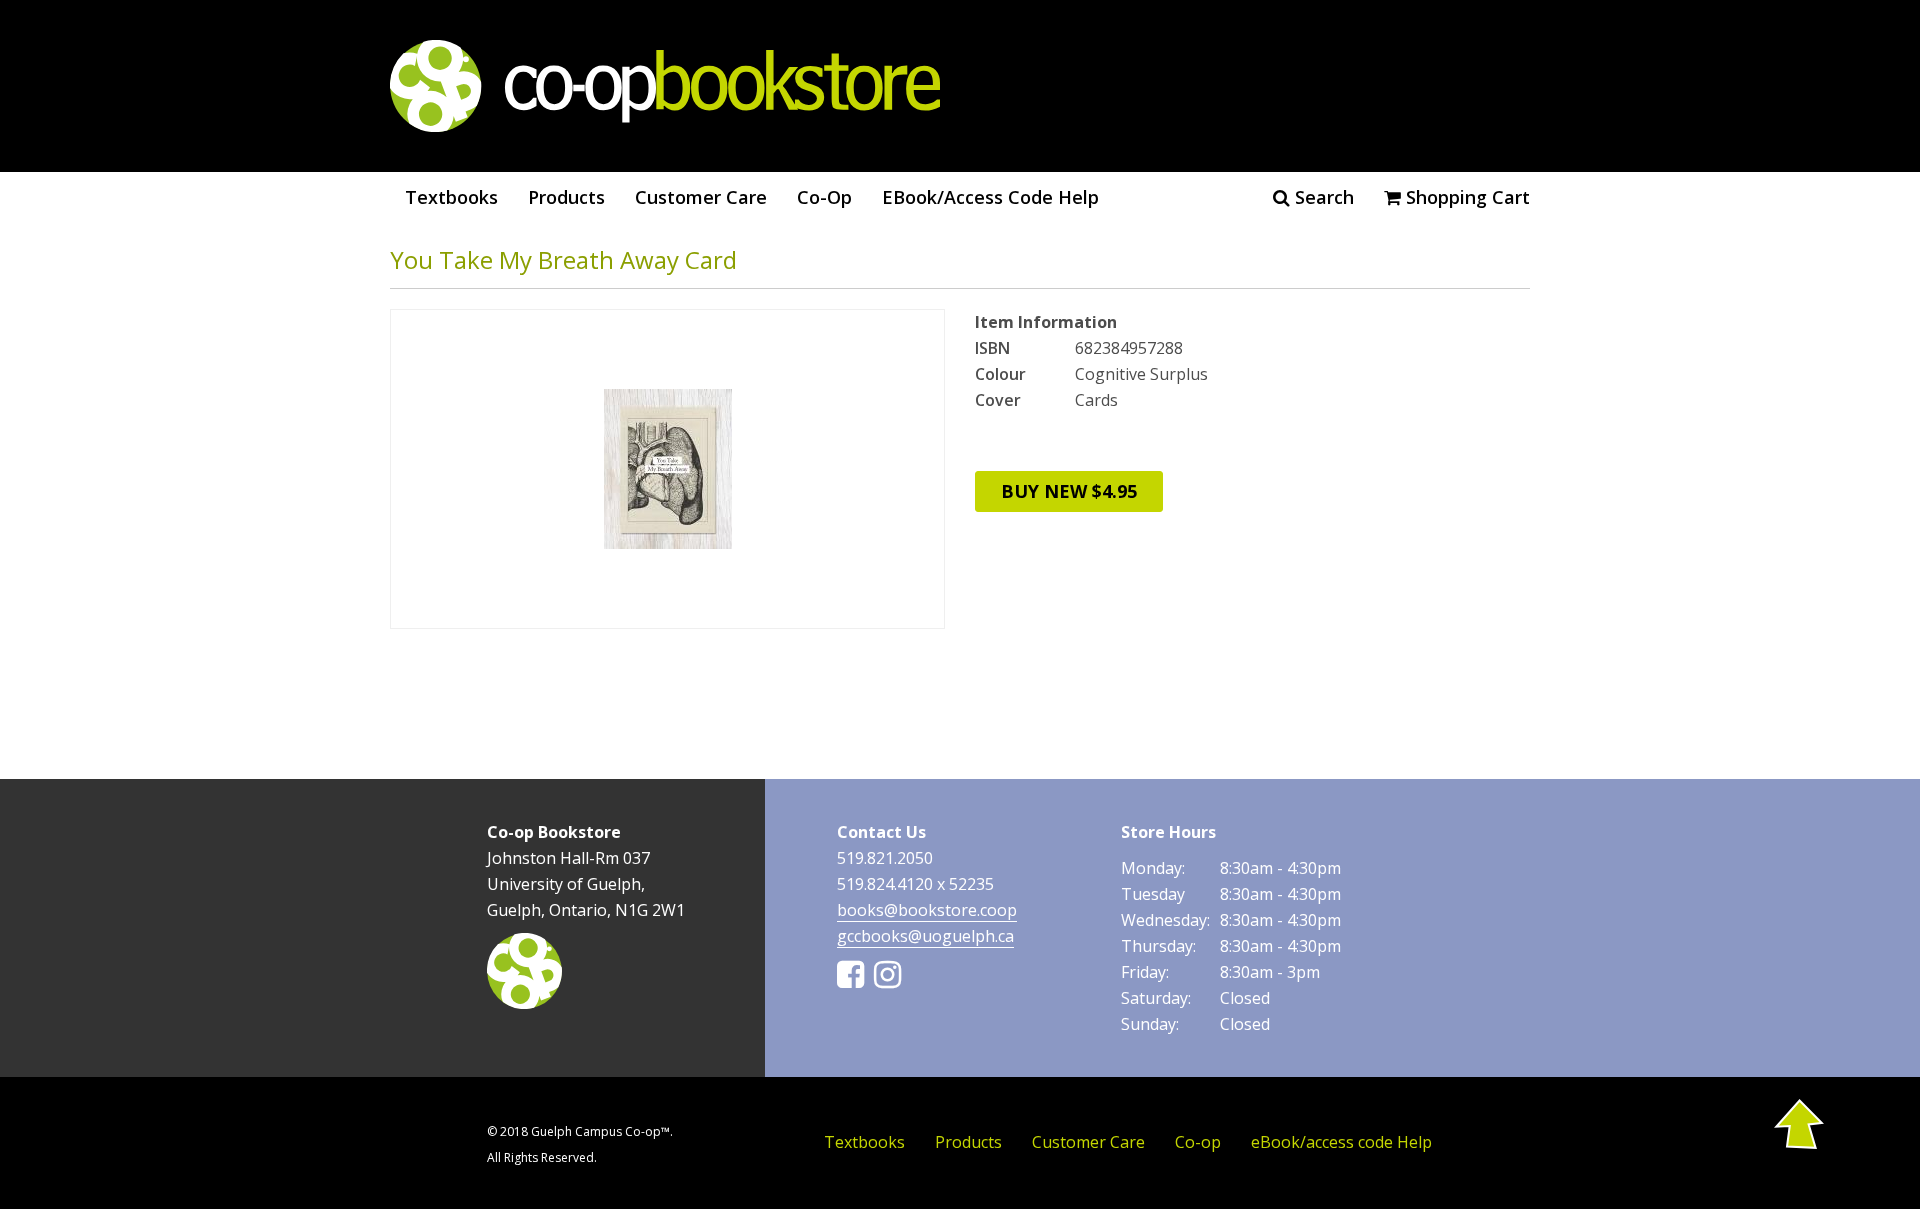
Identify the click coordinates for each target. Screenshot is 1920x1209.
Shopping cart (1465, 197)
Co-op (824, 197)
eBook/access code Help (990, 197)
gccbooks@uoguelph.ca (925, 936)
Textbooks (451, 197)
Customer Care (701, 197)
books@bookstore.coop (927, 910)
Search (1322, 197)
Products (566, 197)
